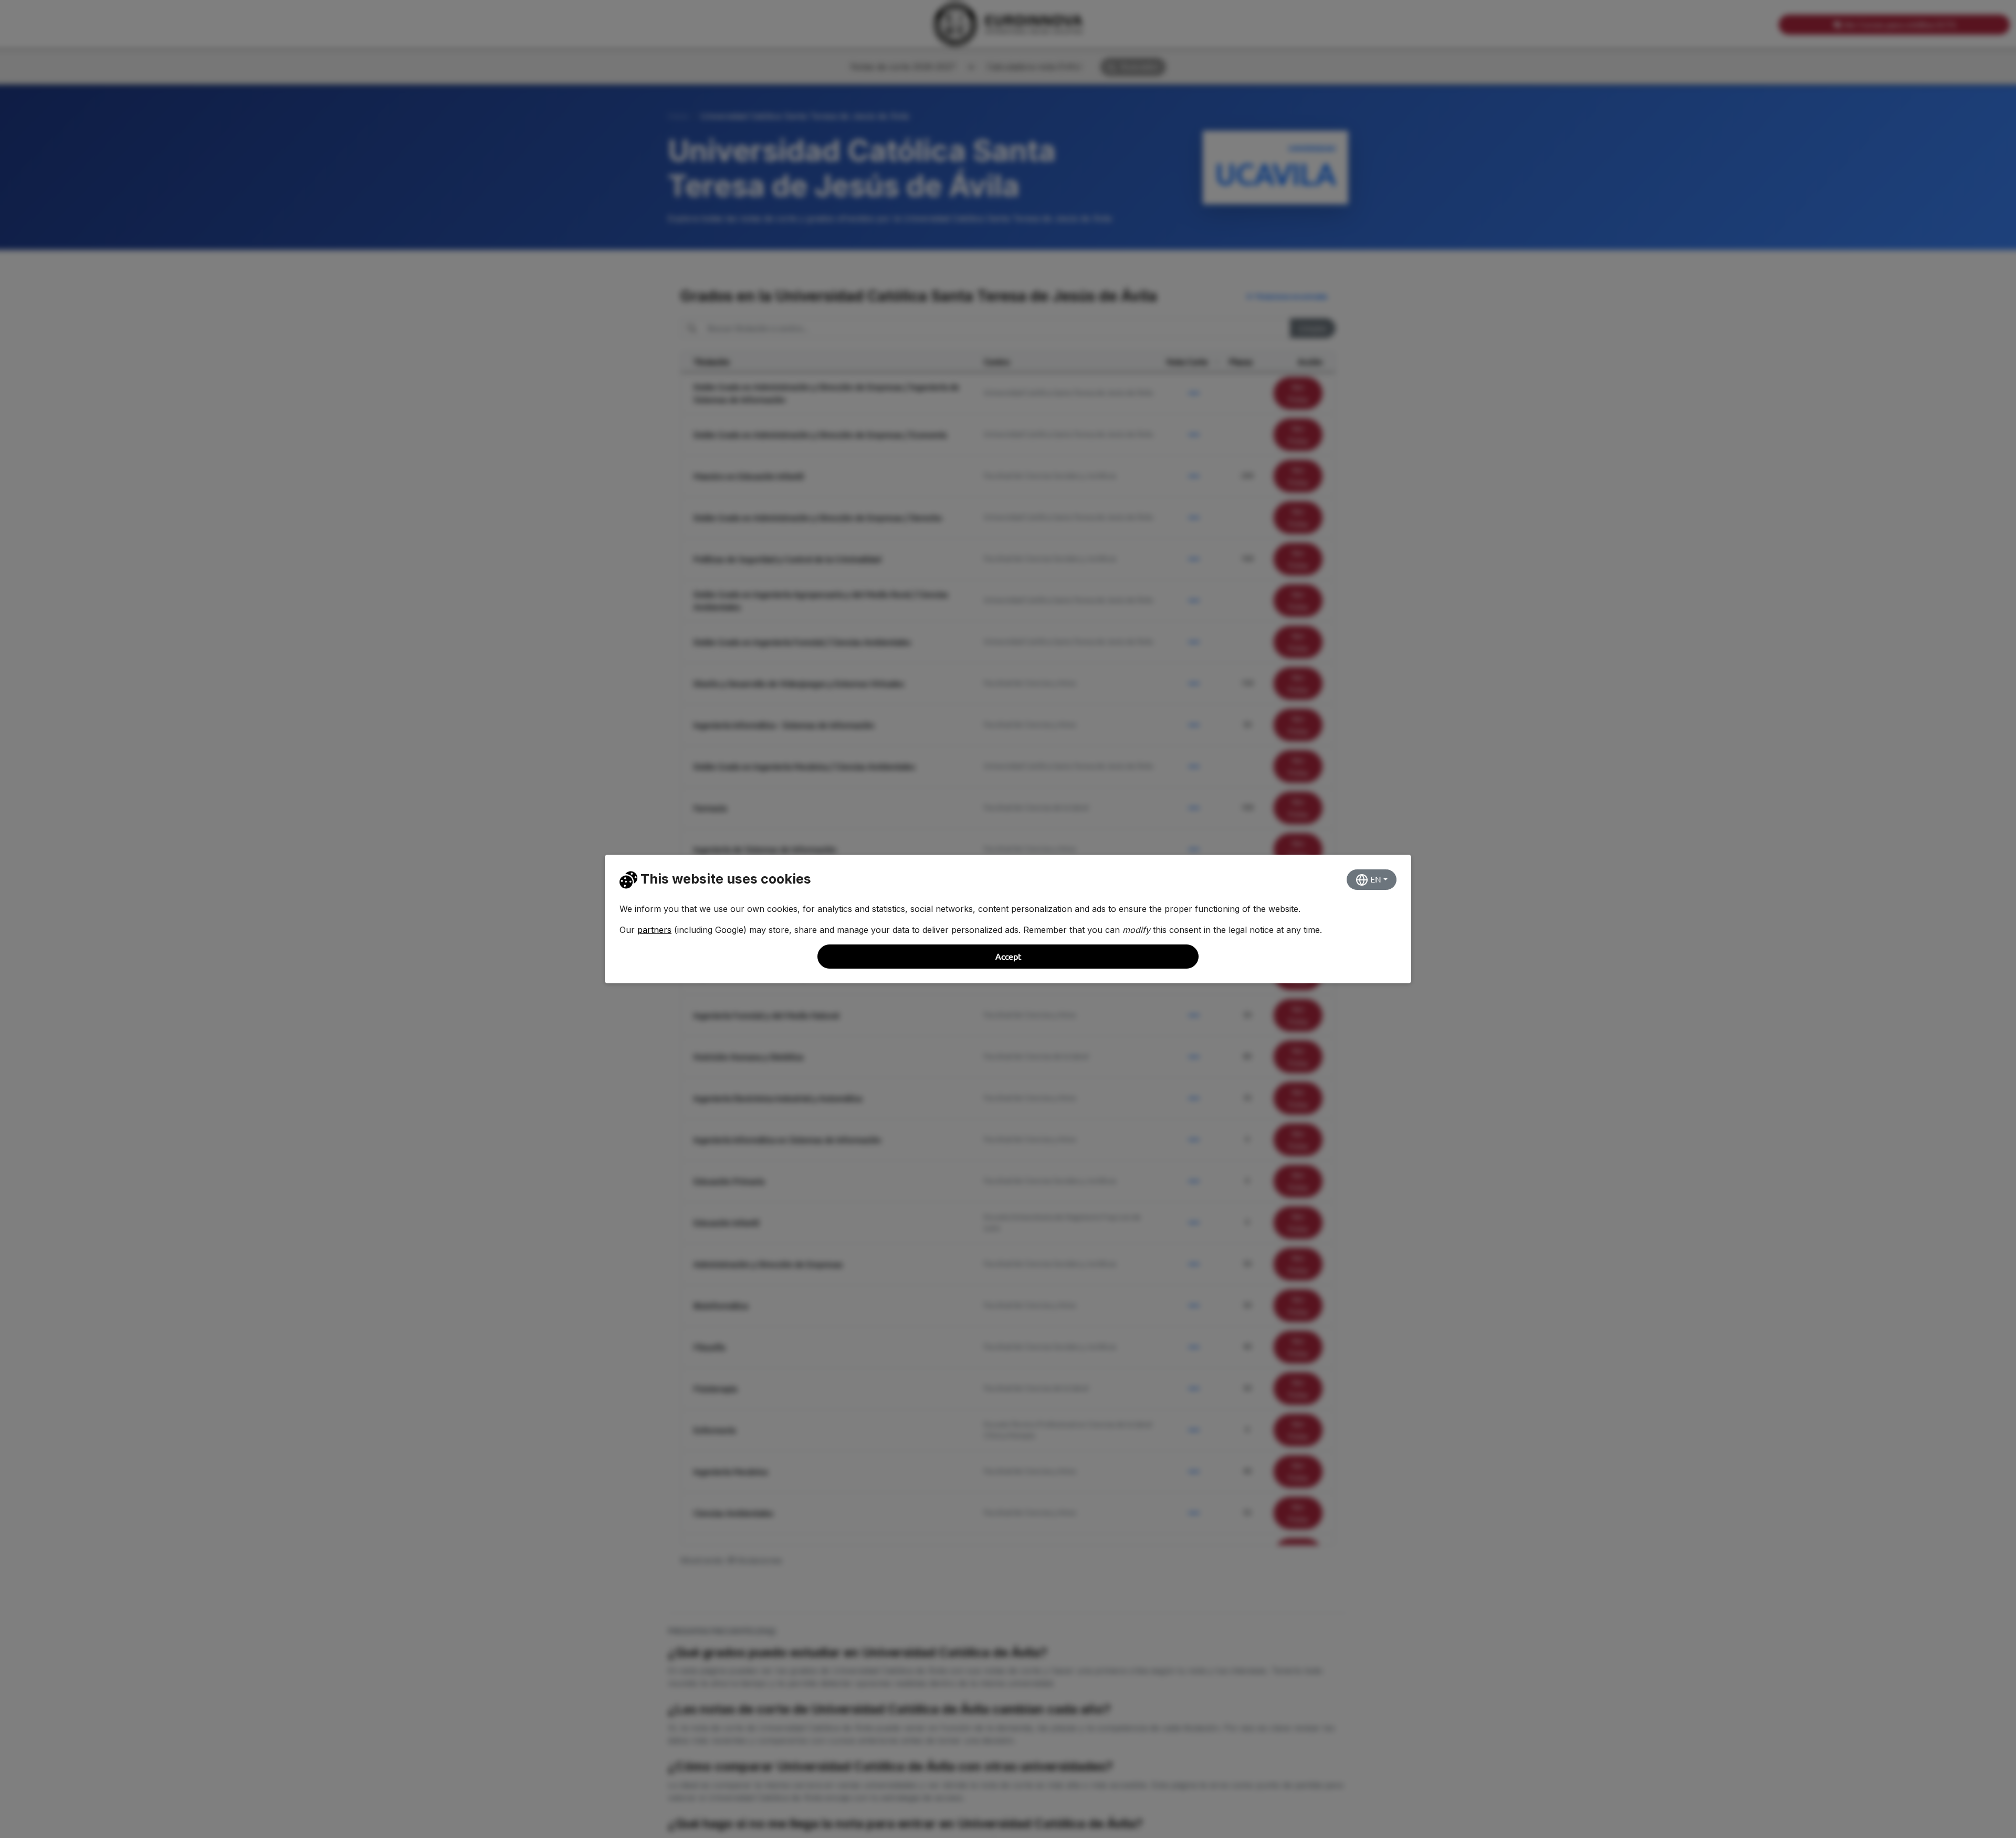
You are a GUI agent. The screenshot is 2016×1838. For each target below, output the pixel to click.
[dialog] (1008, 919)
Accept (1008, 957)
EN (1375, 879)
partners (654, 930)
